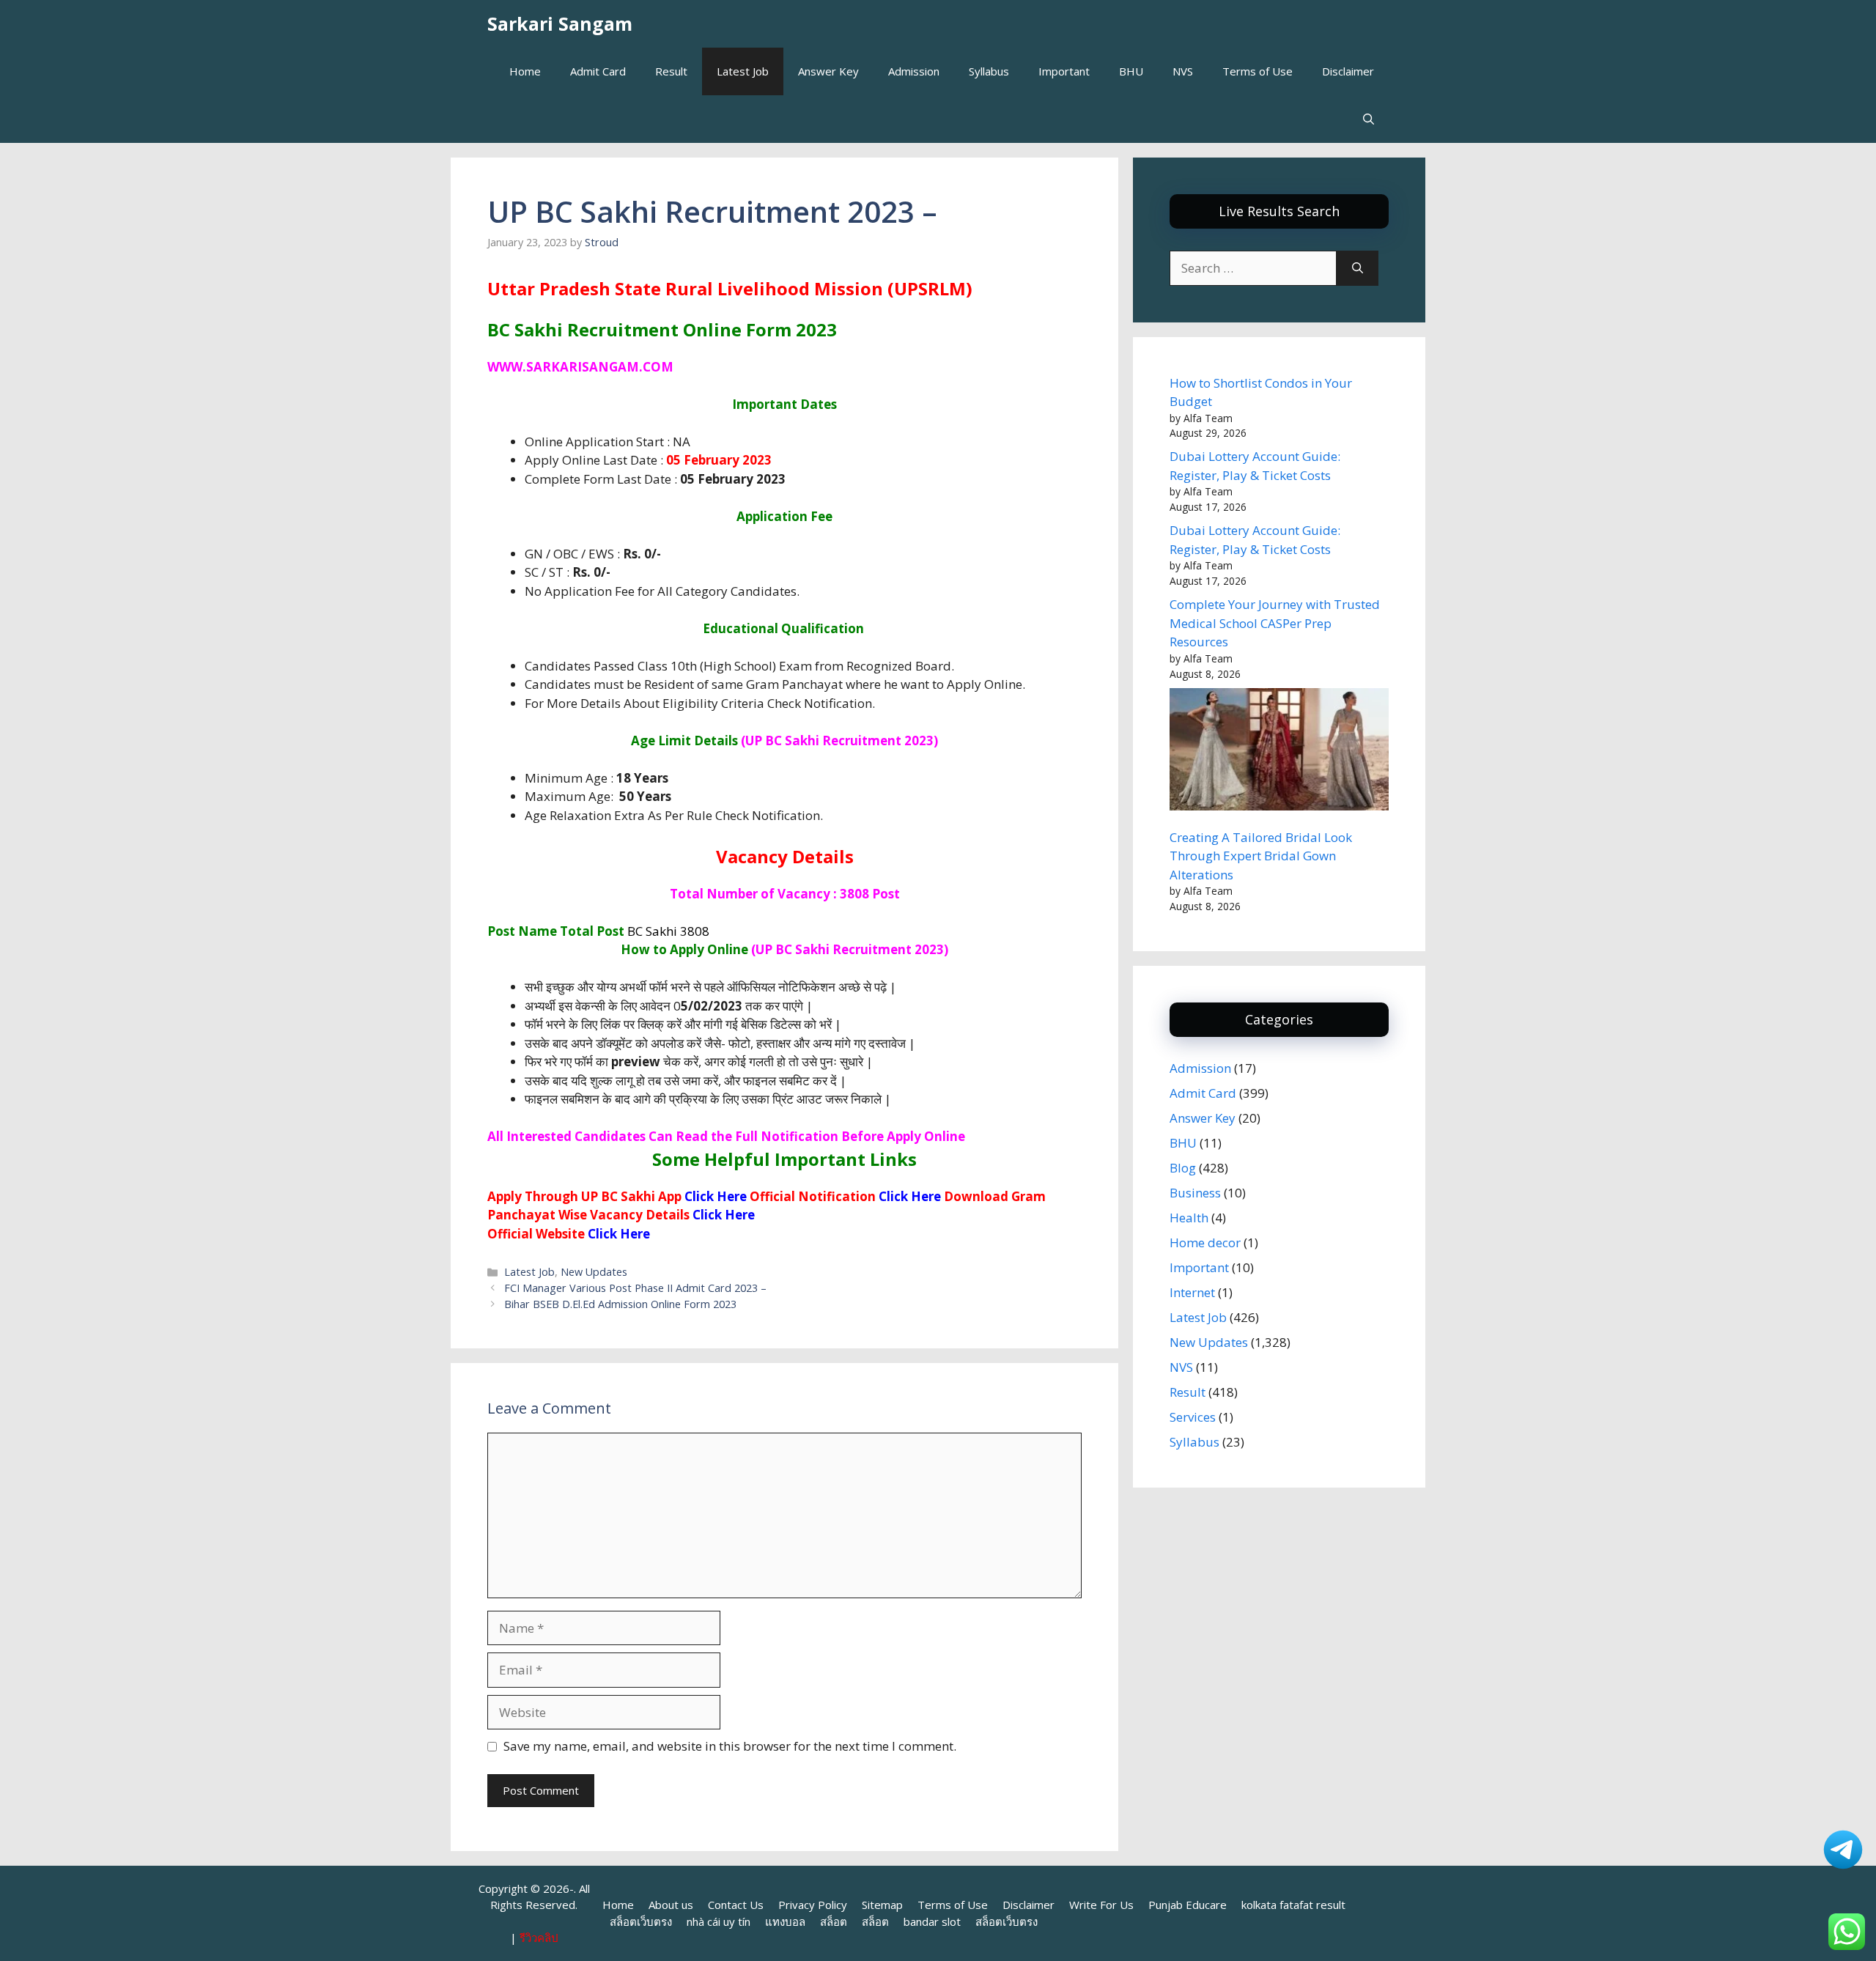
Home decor (1205, 1242)
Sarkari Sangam (560, 23)
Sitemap (882, 1905)
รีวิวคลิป (539, 1938)
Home (525, 71)
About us (671, 1905)
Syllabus (989, 71)
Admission (914, 71)
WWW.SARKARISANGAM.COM (580, 367)
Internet (1192, 1292)
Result (671, 71)
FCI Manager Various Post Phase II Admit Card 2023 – (635, 1288)
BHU (1131, 71)
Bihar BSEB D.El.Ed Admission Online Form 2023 (620, 1304)
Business (1195, 1193)
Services (1193, 1417)
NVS (1183, 71)
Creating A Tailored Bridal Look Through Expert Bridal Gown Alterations (1261, 856)
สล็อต (834, 1921)
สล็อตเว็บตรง (641, 1921)
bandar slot (932, 1921)
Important (1064, 71)
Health (1189, 1218)
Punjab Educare (1188, 1905)
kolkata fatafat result (1293, 1905)
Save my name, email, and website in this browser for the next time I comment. (730, 1746)
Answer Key (828, 71)
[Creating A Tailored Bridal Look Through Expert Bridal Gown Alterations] (1279, 752)
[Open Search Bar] (1369, 119)
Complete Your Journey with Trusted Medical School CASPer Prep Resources (1275, 623)
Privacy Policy (813, 1905)
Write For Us (1101, 1905)
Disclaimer (1348, 71)
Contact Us (736, 1905)
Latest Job (743, 71)
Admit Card (598, 71)
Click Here (724, 1215)
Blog (1183, 1168)
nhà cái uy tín (719, 1921)
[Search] (1358, 268)
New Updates (594, 1272)
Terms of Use (1258, 71)
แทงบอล (785, 1921)
